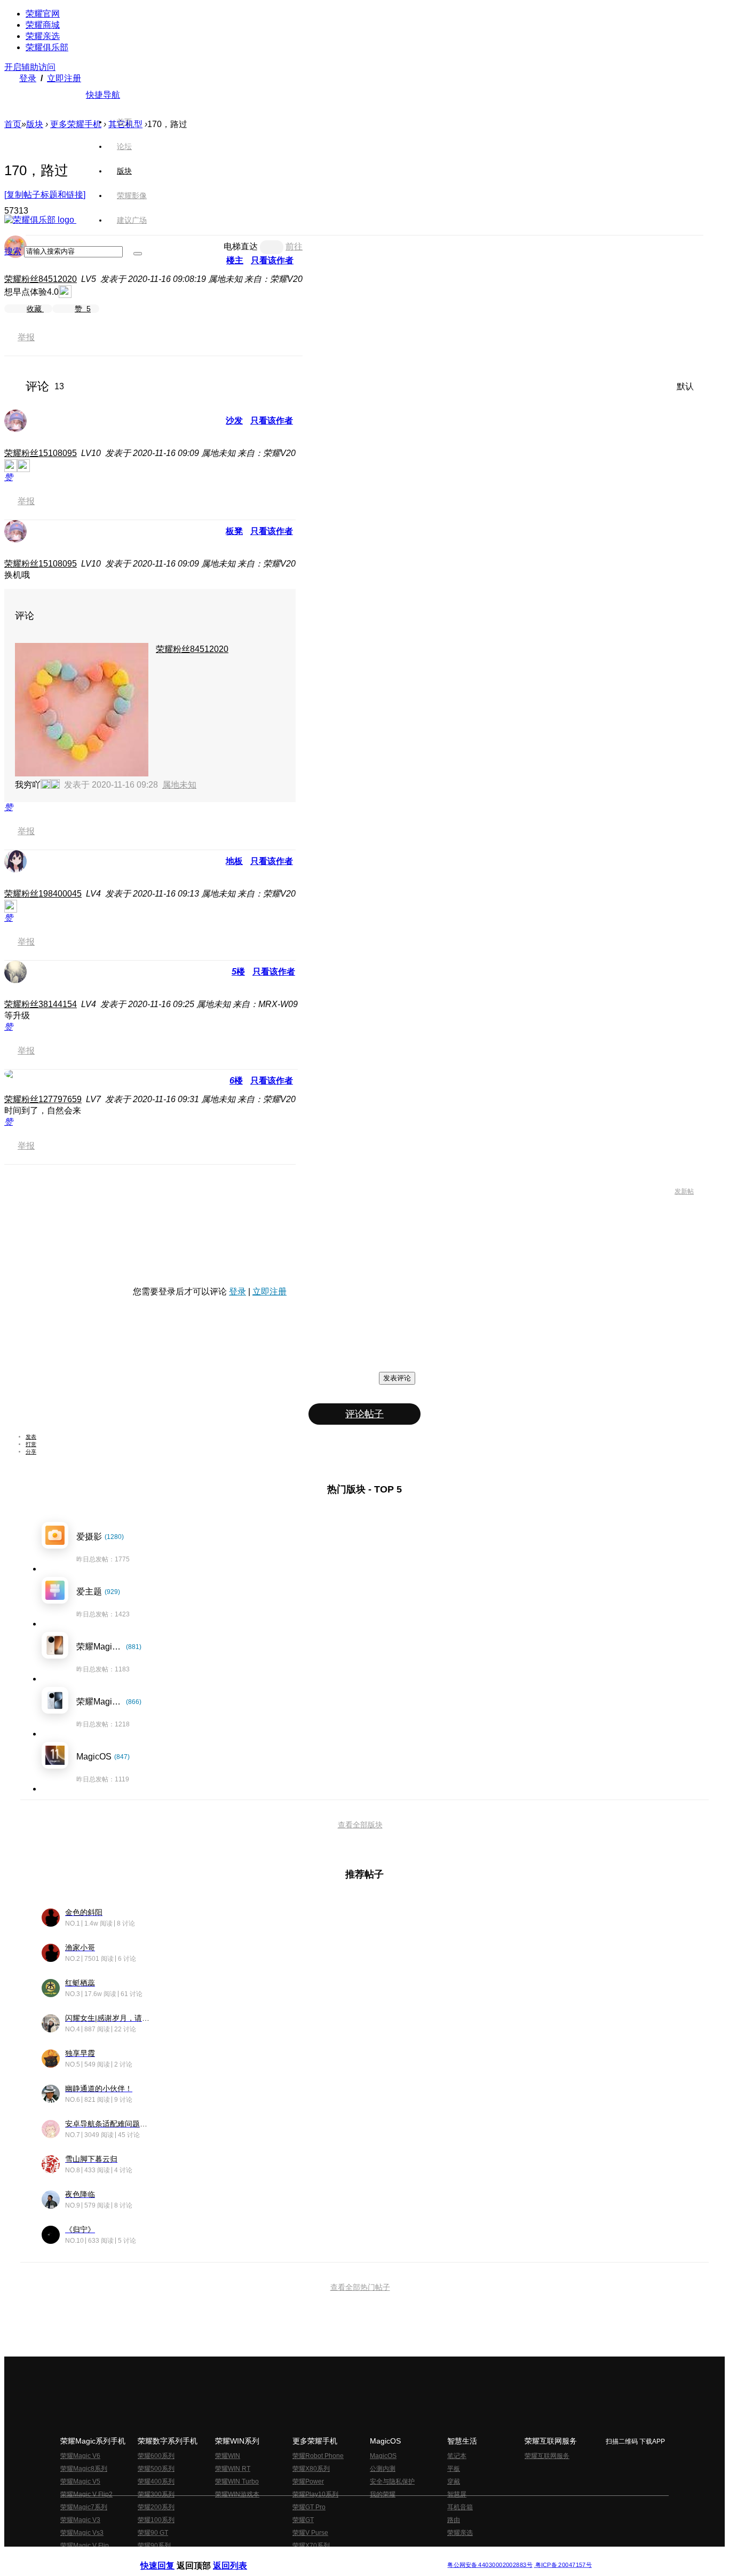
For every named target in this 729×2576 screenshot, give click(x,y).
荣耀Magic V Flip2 (86, 2494)
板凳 (234, 531)
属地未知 (179, 785)
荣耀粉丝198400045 (43, 894)
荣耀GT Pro (309, 2507)
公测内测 (383, 2469)
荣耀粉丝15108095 (41, 453)
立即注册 (64, 78)
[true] (138, 254)
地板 (234, 861)
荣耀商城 (43, 25)
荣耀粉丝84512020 (41, 279)
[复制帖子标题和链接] (45, 195)
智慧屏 (457, 2494)
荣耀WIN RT (233, 2469)
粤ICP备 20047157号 (563, 2565)
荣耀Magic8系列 (84, 2469)
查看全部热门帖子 (360, 2287)
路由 (454, 2520)
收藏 (35, 309)
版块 (35, 124)
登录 (28, 78)
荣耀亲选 (43, 36)
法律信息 (329, 2557)
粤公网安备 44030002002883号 (490, 2565)
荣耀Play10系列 (315, 2494)
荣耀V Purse (310, 2533)
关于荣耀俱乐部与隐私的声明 (240, 2557)
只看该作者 (272, 421)
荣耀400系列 (156, 2481)
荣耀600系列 (156, 2456)
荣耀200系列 (156, 2507)
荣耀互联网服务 (547, 2456)
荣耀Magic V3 (80, 2520)
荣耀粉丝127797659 (43, 1099)
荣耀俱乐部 (47, 47)
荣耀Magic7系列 (84, 2507)
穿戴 (454, 2481)
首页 (124, 122)
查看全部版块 (360, 1825)
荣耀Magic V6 (80, 2456)
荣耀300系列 (156, 2494)
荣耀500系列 (156, 2469)
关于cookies (299, 2557)
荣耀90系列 (154, 2546)
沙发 (234, 421)
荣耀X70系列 (311, 2546)
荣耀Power (308, 2481)
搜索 (13, 251)
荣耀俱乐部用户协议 (169, 2557)
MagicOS (383, 2456)
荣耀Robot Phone (318, 2456)
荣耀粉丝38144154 (41, 1004)
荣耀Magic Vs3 (82, 2533)
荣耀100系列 (156, 2520)
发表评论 (397, 1378)
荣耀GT (303, 2520)
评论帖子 (364, 1414)
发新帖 (684, 1191)
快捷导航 (103, 95)
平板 (454, 2469)
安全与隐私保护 (392, 2481)
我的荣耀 (383, 2494)
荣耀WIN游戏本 (237, 2494)
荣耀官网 (43, 14)
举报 (26, 337)
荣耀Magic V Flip (85, 2546)
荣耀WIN (228, 2456)
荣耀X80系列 (311, 2469)
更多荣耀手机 (76, 124)
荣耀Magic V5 (80, 2481)
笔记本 (457, 2456)
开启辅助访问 (30, 67)
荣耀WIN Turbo (237, 2481)
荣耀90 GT (153, 2533)
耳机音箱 (460, 2507)
